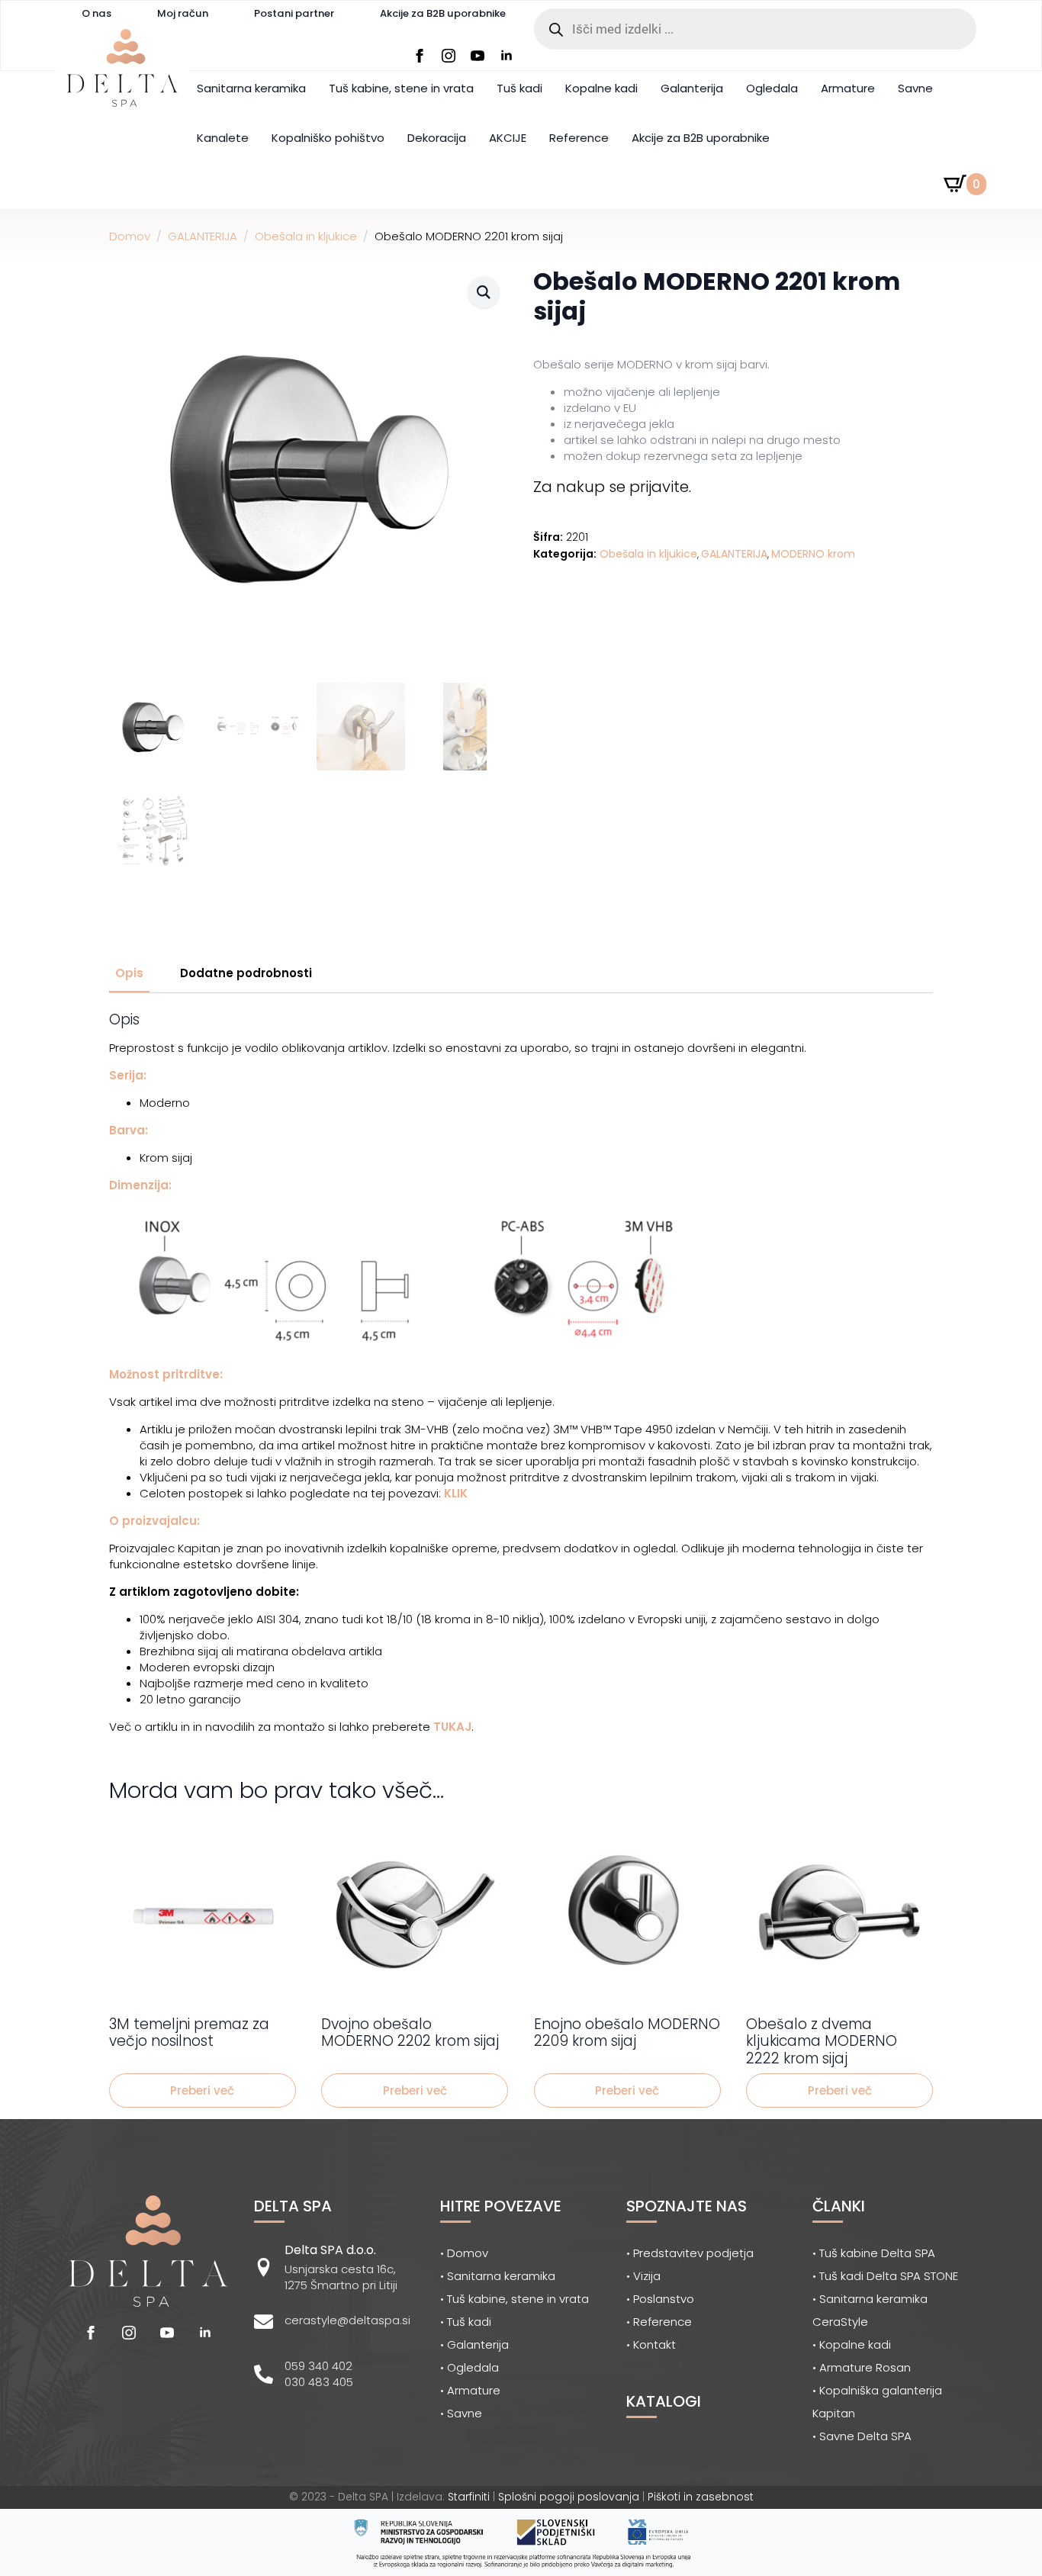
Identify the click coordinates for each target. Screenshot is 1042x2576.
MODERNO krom (813, 554)
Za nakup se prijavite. (612, 487)
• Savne (461, 2413)
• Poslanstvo (660, 2299)
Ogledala (772, 88)
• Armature (470, 2390)
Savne (915, 88)
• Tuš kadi (466, 2322)
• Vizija (643, 2276)
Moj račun (183, 13)
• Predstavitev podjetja (690, 2253)
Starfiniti (469, 2497)
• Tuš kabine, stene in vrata (515, 2299)
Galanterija (692, 88)
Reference (579, 138)
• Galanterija (474, 2344)
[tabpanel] (521, 1373)
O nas (96, 13)
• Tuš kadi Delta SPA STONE (885, 2276)
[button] (484, 292)
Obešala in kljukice (306, 236)
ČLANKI (839, 2206)
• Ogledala (470, 2367)
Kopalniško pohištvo (328, 138)
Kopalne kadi (601, 88)
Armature (848, 88)
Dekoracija (437, 138)
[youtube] (478, 56)
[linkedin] (507, 56)
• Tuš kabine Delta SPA (874, 2253)
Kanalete (223, 138)
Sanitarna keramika (251, 88)
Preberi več (202, 2090)
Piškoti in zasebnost (701, 2497)
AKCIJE (508, 138)
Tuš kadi (519, 88)
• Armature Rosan (862, 2367)
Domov (130, 236)
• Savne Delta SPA (862, 2436)
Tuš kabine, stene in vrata (401, 88)
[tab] (129, 973)
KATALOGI (664, 2401)
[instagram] (449, 56)
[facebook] (420, 56)
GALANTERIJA (203, 236)
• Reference (659, 2322)
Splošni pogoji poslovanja (569, 2497)
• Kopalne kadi (852, 2344)
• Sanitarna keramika (498, 2276)
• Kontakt (651, 2344)
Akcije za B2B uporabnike (443, 13)
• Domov (464, 2253)
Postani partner (294, 13)
